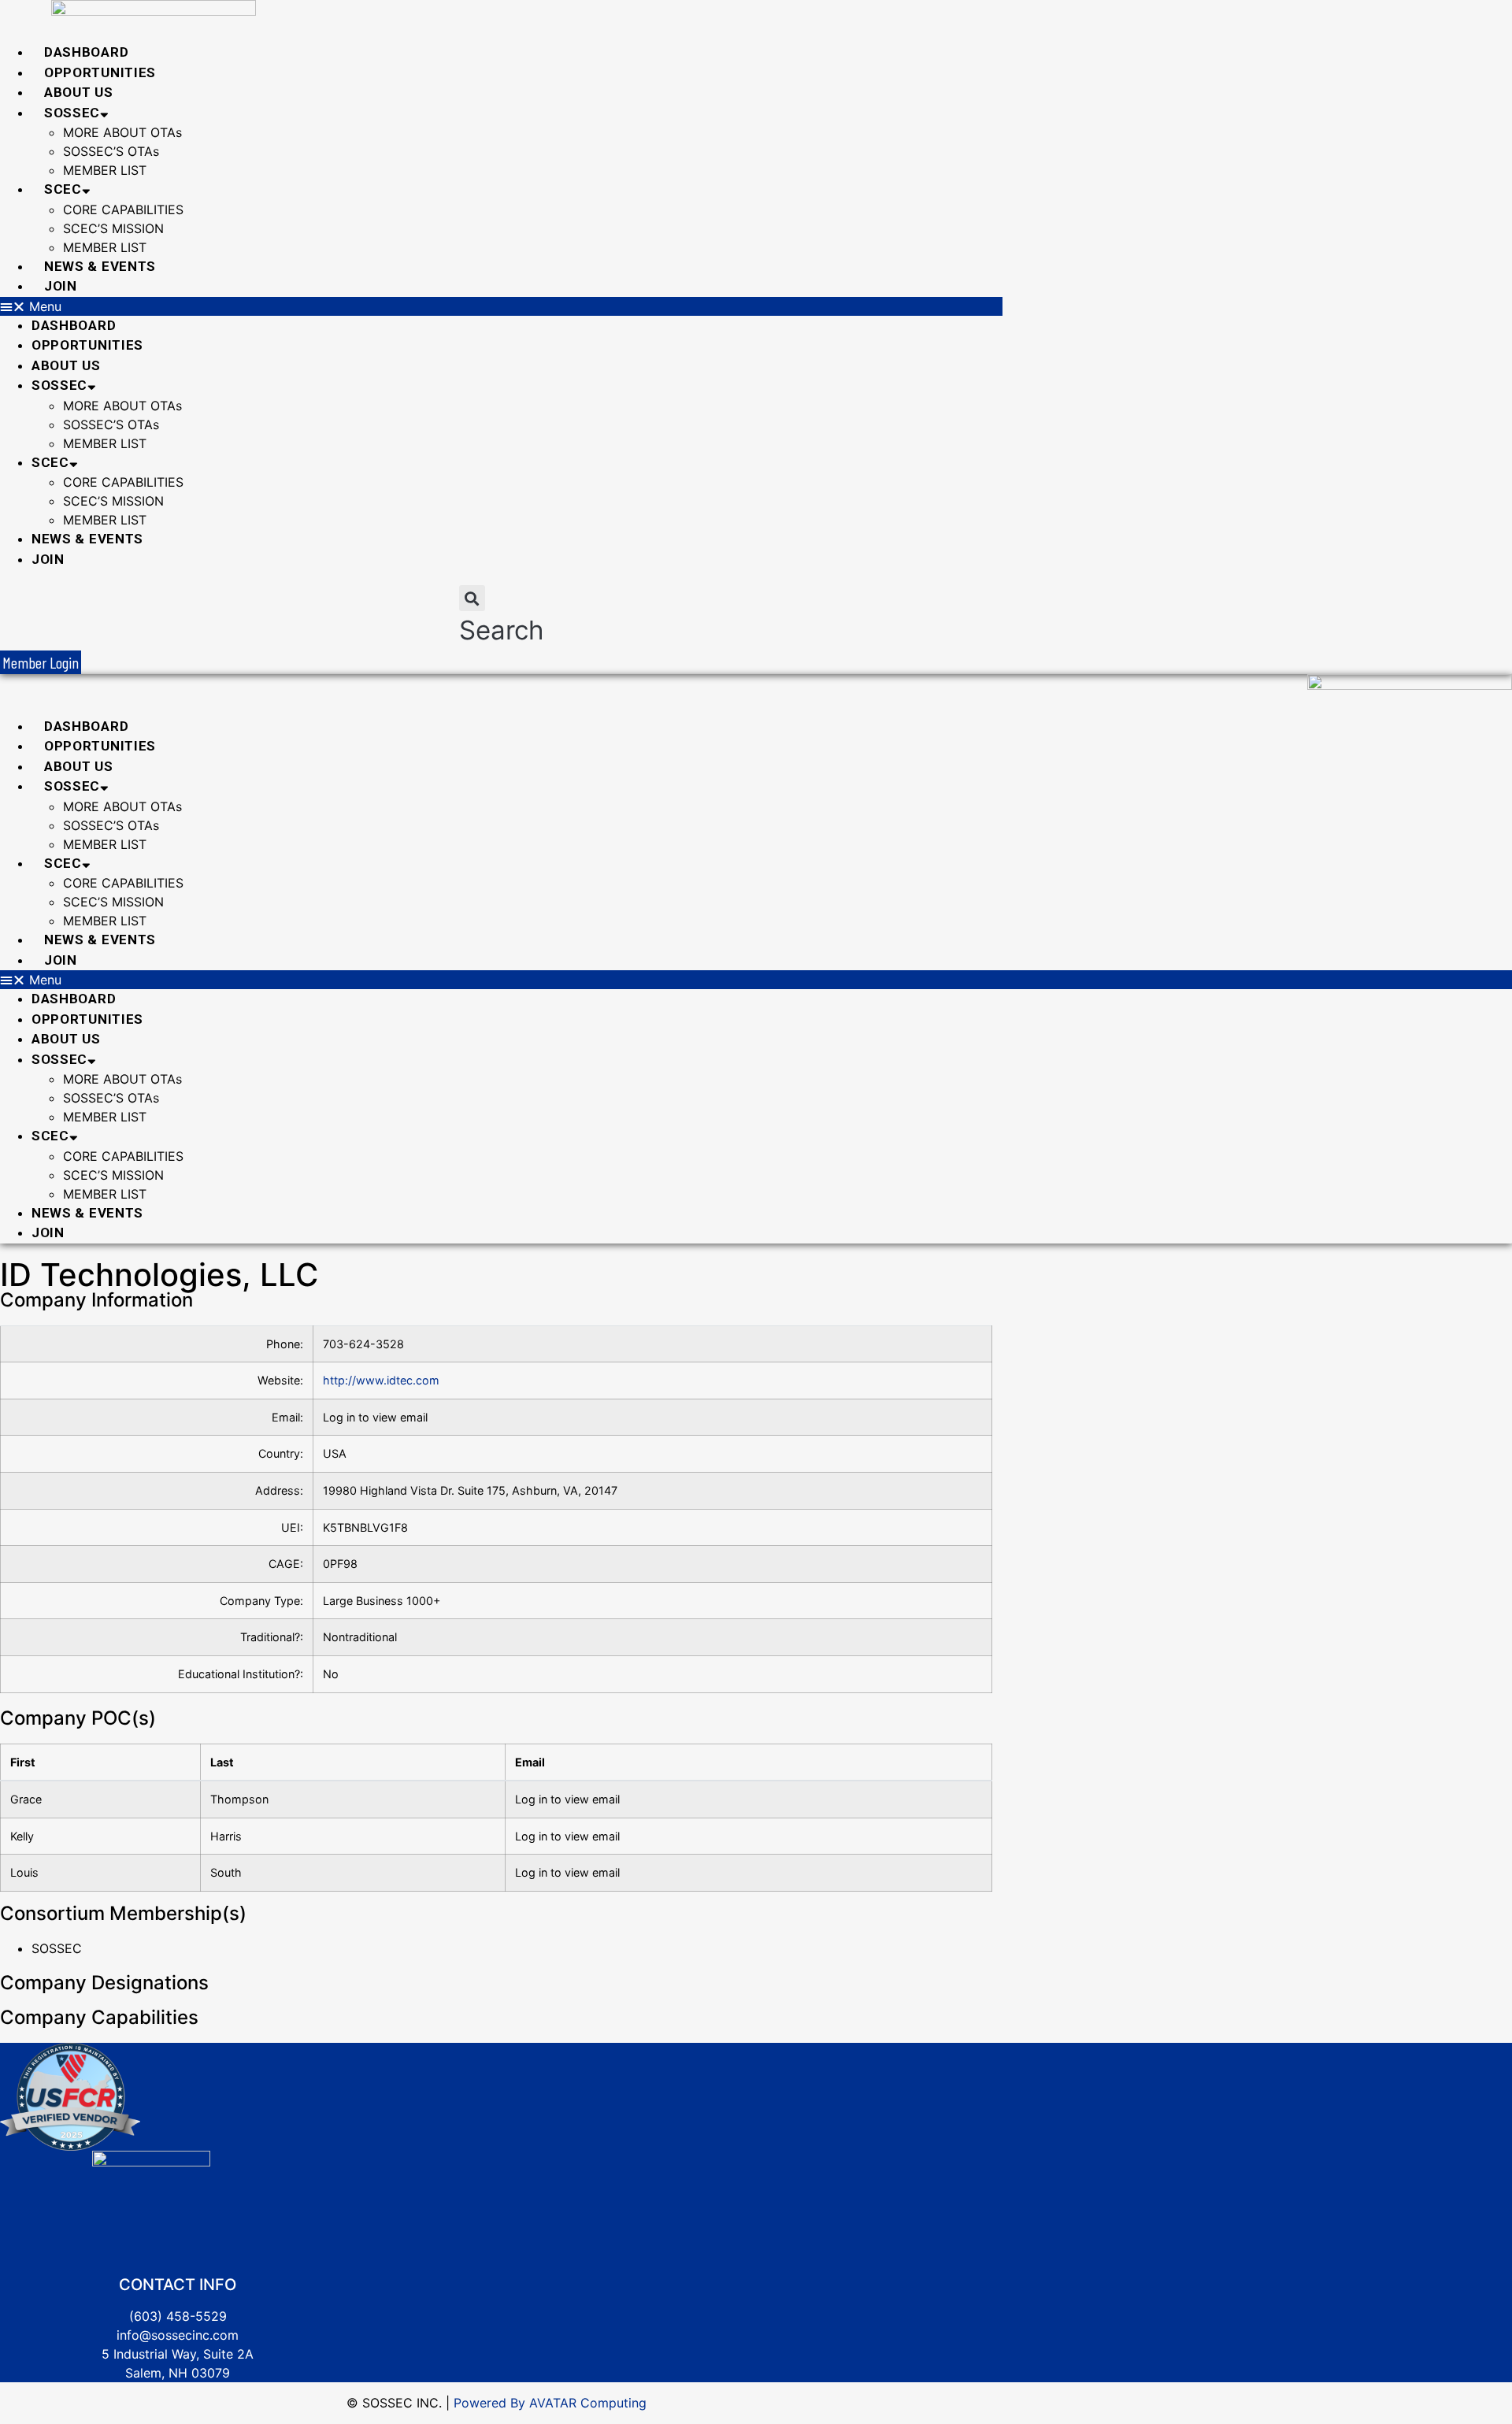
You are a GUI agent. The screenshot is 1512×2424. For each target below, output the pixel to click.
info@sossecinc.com (178, 2335)
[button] (501, 306)
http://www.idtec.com (381, 1380)
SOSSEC (72, 113)
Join (61, 286)
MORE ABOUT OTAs (122, 132)
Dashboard (86, 52)
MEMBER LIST (105, 170)
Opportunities (100, 72)
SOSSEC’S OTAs (111, 151)
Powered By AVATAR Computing (548, 2403)
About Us (79, 92)
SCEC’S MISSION (113, 228)
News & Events (100, 266)
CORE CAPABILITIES (123, 209)
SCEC (63, 189)
